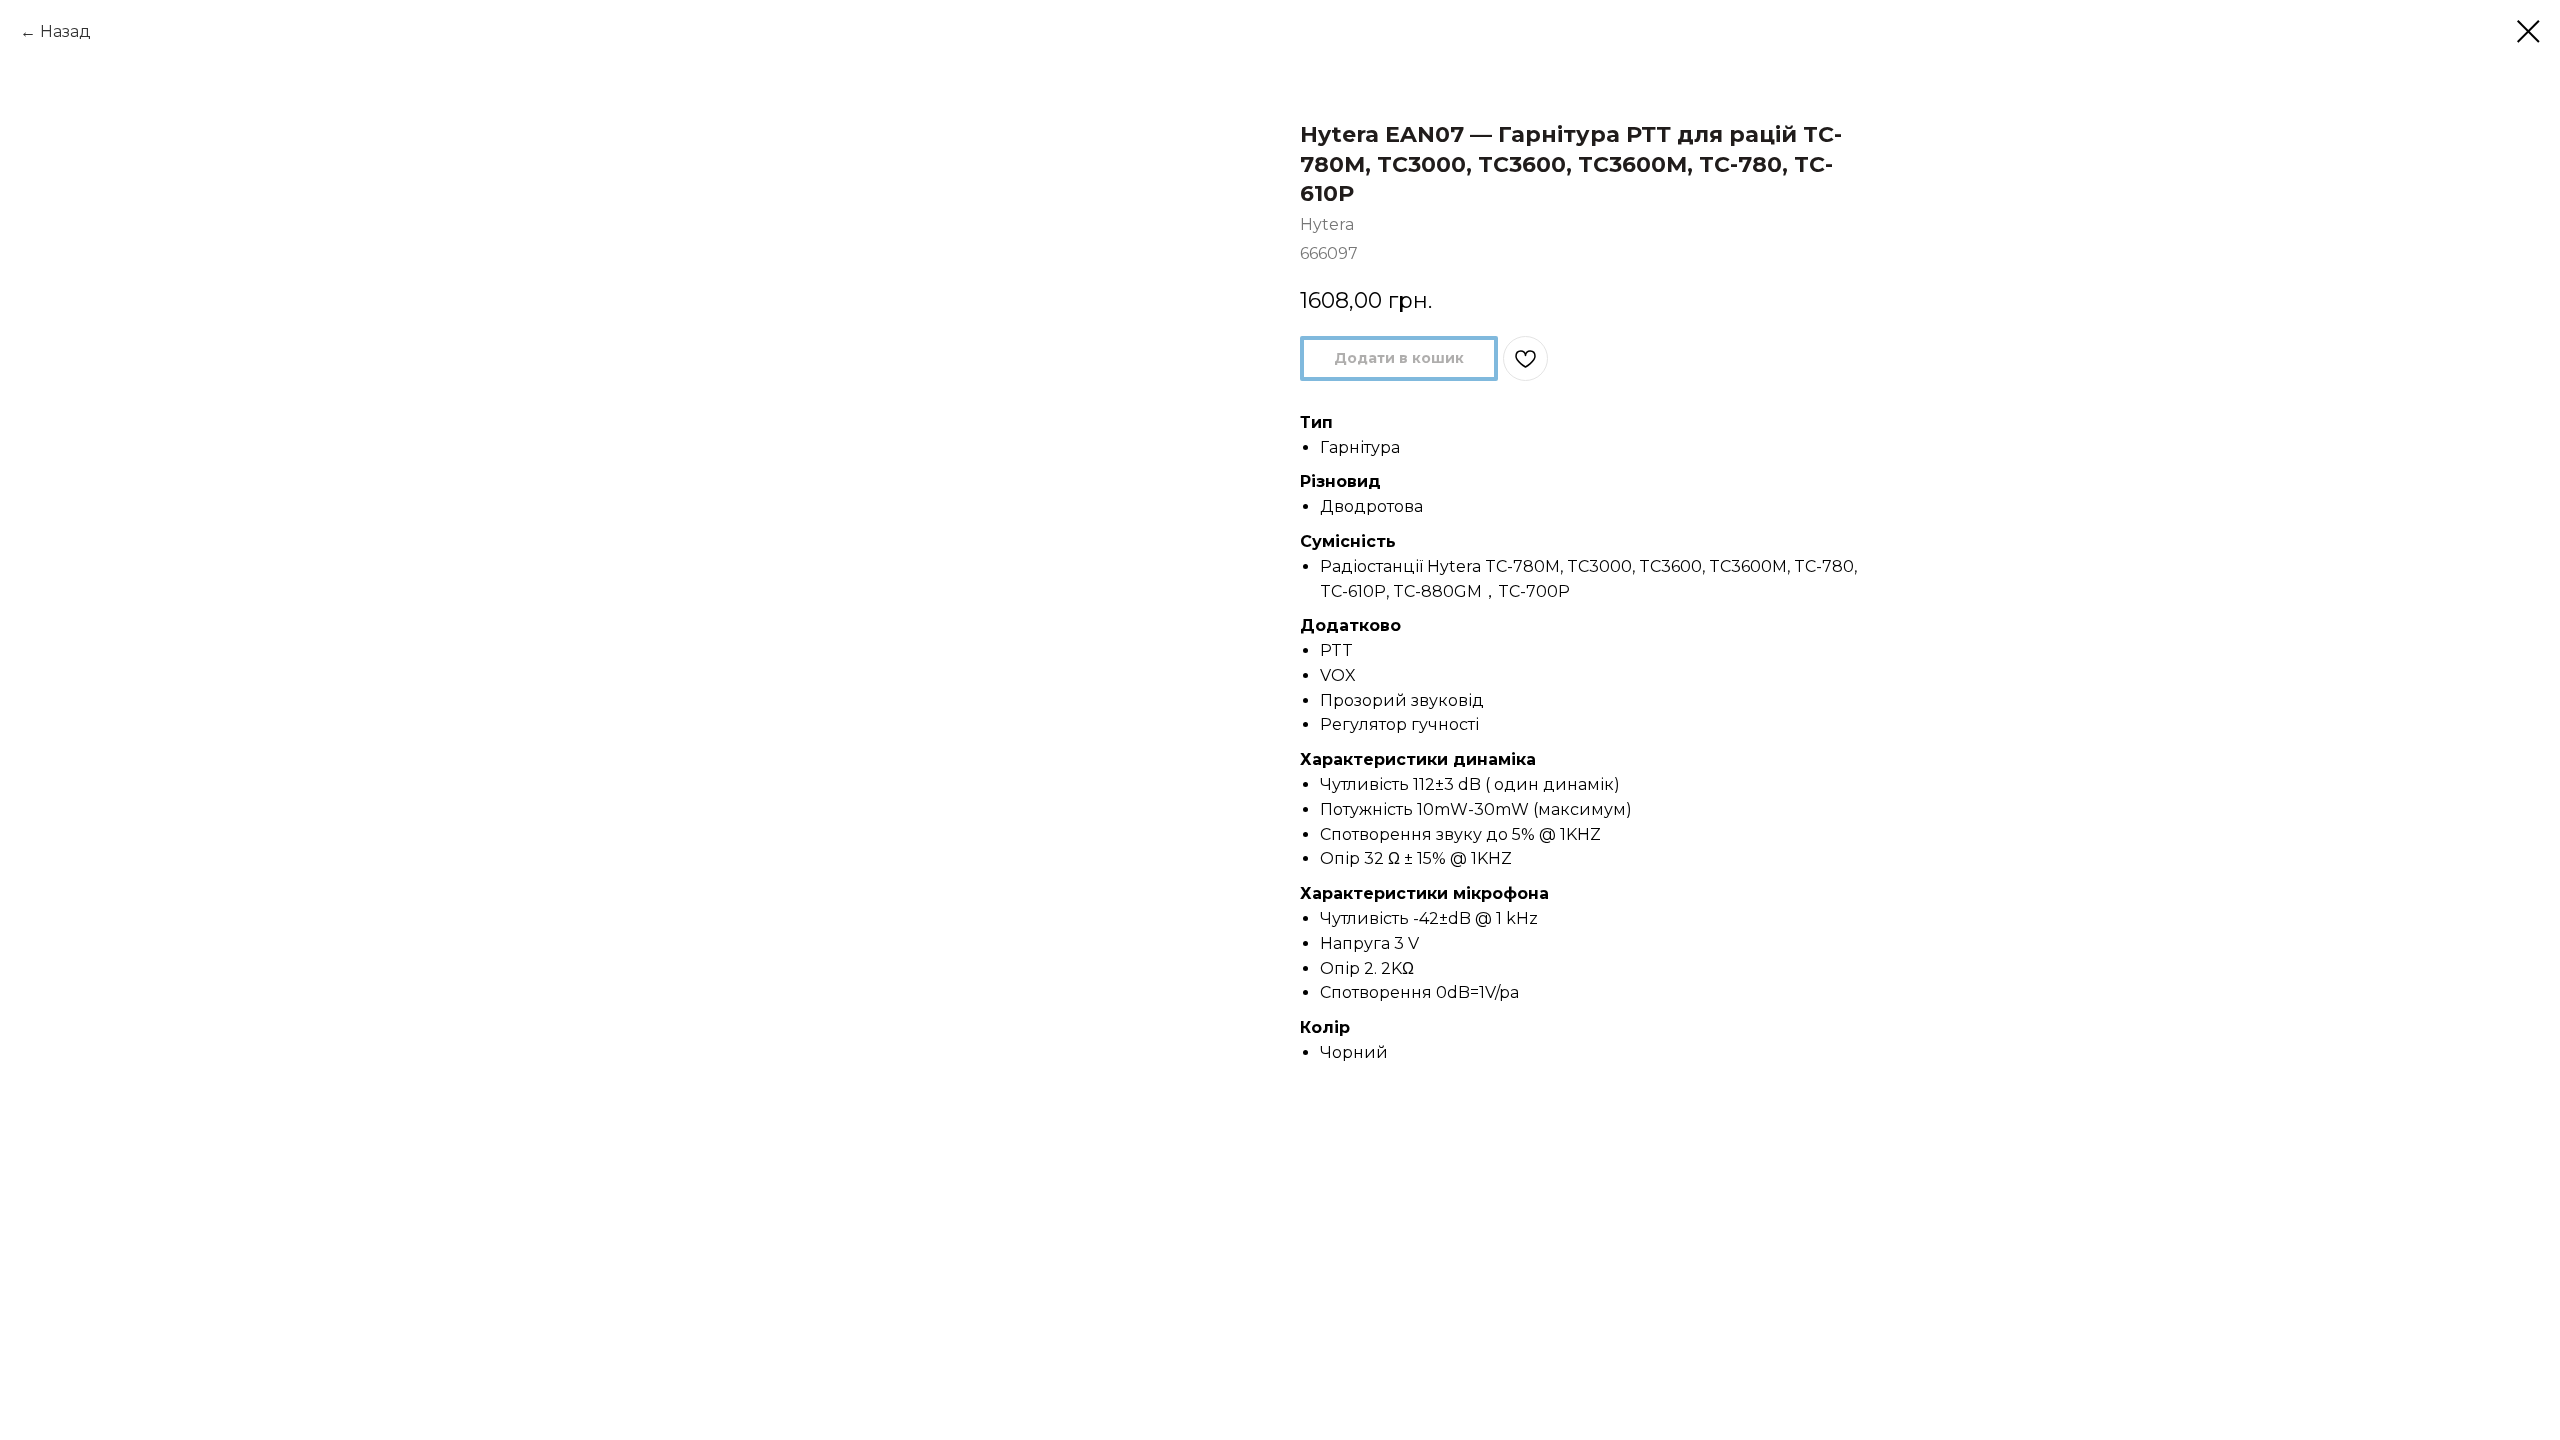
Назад (65, 31)
